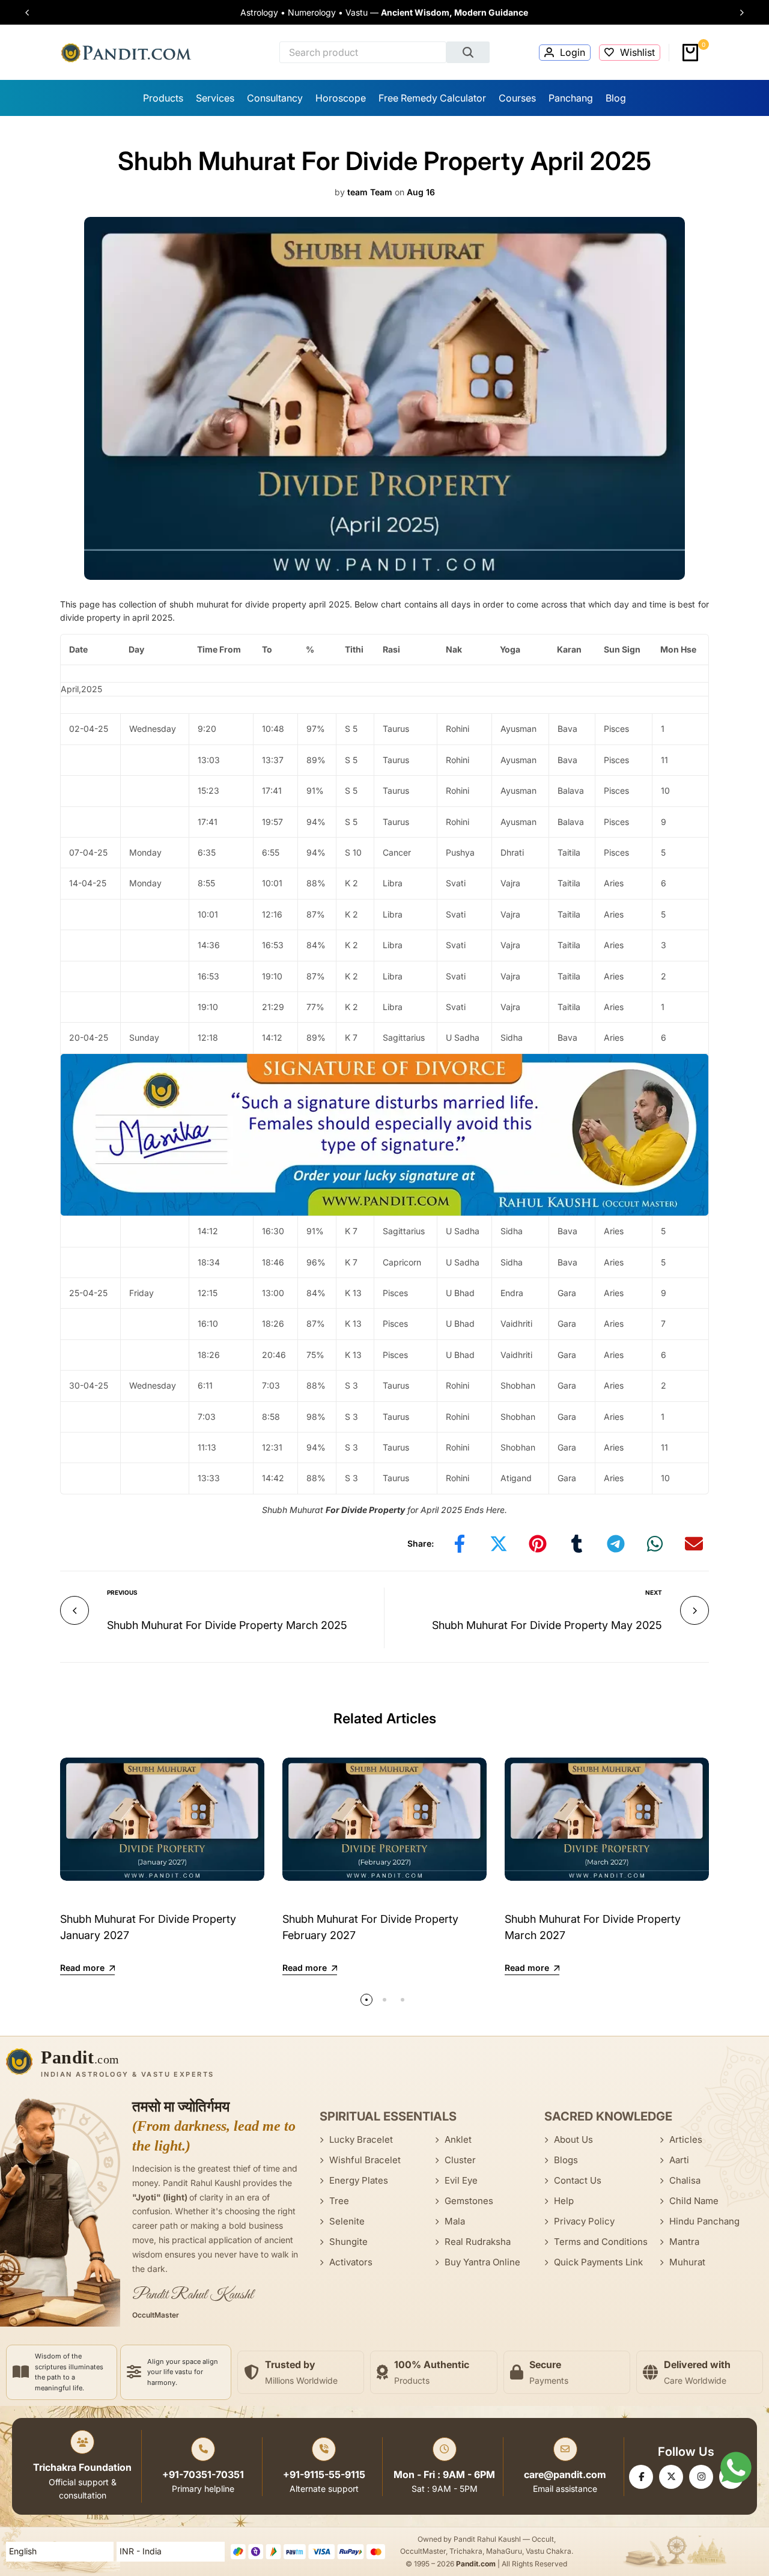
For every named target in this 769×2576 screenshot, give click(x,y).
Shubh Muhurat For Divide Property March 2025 (227, 1625)
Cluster (460, 2160)
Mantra (684, 2242)
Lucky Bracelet (361, 2139)
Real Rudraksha (478, 2242)
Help (564, 2201)
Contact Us (578, 2180)
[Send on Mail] (694, 1544)
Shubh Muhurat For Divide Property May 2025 (547, 1625)
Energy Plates (359, 2180)
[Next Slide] (737, 13)
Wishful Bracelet (365, 2160)
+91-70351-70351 (203, 2474)
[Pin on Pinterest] (538, 1544)
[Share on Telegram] (616, 1544)
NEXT (654, 1592)
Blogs (566, 2160)
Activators (351, 2262)
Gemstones (469, 2201)
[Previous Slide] (32, 13)
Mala (455, 2221)
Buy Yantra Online (482, 2262)
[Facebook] (641, 2477)
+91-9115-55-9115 (324, 2474)
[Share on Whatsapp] (655, 1544)
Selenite (347, 2221)
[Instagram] (701, 2477)
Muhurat (687, 2262)
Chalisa (685, 2180)
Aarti (679, 2160)
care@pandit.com (565, 2474)
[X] (671, 2477)
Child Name (694, 2201)
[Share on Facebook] (460, 1544)
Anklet (458, 2139)
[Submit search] (468, 52)
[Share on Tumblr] (577, 1544)
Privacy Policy (584, 2221)
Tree (339, 2201)
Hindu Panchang (704, 2221)
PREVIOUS (122, 1592)
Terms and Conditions (601, 2242)
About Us (573, 2139)
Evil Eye (461, 2180)
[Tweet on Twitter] (499, 1544)
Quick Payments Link (598, 2262)
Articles (686, 2139)
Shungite (348, 2242)
